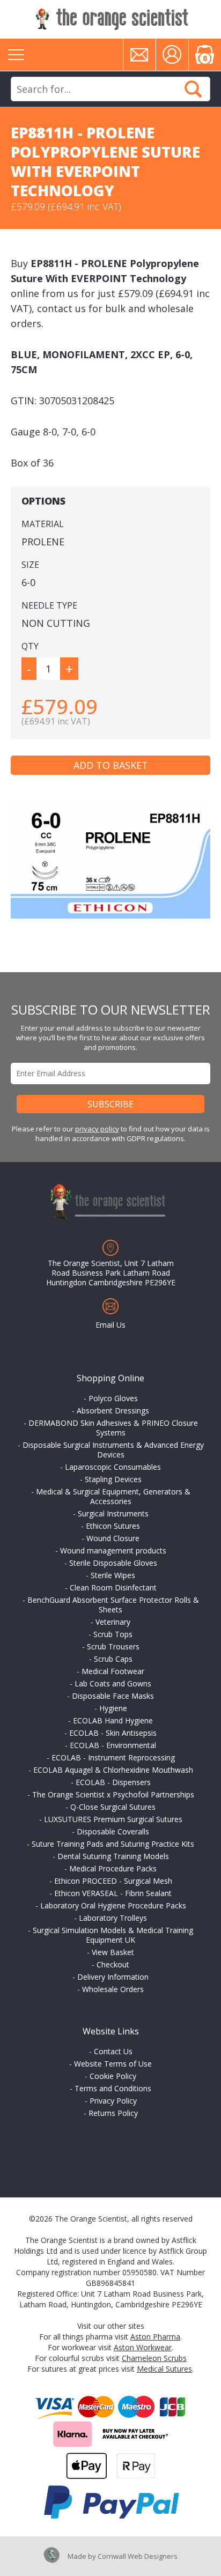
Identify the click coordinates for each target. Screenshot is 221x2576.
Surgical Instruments (113, 1513)
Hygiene (113, 1708)
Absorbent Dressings (113, 1411)
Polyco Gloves (113, 1398)
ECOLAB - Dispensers (113, 1782)
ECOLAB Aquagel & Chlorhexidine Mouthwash (113, 1770)
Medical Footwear (113, 1671)
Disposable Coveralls (113, 1831)
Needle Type (49, 605)
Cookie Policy (113, 2076)
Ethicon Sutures (113, 1526)
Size (30, 565)
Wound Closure (113, 1538)
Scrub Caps (113, 1659)
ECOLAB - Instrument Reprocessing (113, 1757)
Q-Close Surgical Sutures (113, 1807)
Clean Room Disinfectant (113, 1587)
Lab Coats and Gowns (113, 1683)
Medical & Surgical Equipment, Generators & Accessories (113, 1496)
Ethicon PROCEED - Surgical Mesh (113, 1881)
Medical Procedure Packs (113, 1868)
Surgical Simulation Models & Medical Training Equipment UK (113, 1935)
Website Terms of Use (113, 2064)
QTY (30, 646)
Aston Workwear (143, 2347)
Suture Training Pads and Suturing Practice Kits (113, 1844)
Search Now (193, 89)
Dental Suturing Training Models (113, 1856)
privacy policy (97, 1129)
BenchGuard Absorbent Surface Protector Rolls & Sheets (113, 1605)
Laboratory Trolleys (113, 1918)
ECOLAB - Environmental (113, 1745)
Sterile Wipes (113, 1575)
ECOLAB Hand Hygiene (113, 1720)
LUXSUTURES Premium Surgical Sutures (113, 1819)
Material (43, 524)
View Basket (113, 1952)
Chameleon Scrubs (154, 2358)
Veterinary (113, 1622)
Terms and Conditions (113, 2088)
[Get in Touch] (139, 55)
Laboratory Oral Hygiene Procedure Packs (113, 1905)
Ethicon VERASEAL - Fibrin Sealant (113, 1893)
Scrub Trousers (113, 1646)
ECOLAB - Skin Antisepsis (113, 1733)
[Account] (172, 55)
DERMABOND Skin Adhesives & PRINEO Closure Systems (113, 1428)
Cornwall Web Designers (138, 2556)
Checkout (113, 1964)
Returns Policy (113, 2113)
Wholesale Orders (113, 1989)
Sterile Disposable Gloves (113, 1563)
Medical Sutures (164, 2369)
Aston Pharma (155, 2337)
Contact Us (113, 2051)
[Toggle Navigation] (16, 55)
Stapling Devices (113, 1479)
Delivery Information (113, 1977)
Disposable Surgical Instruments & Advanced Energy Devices (113, 1450)
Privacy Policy (113, 2101)
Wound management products (113, 1550)
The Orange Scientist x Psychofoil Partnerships (113, 1794)
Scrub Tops (113, 1634)
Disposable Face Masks (113, 1696)
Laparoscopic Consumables (113, 1467)
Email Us (110, 1325)
